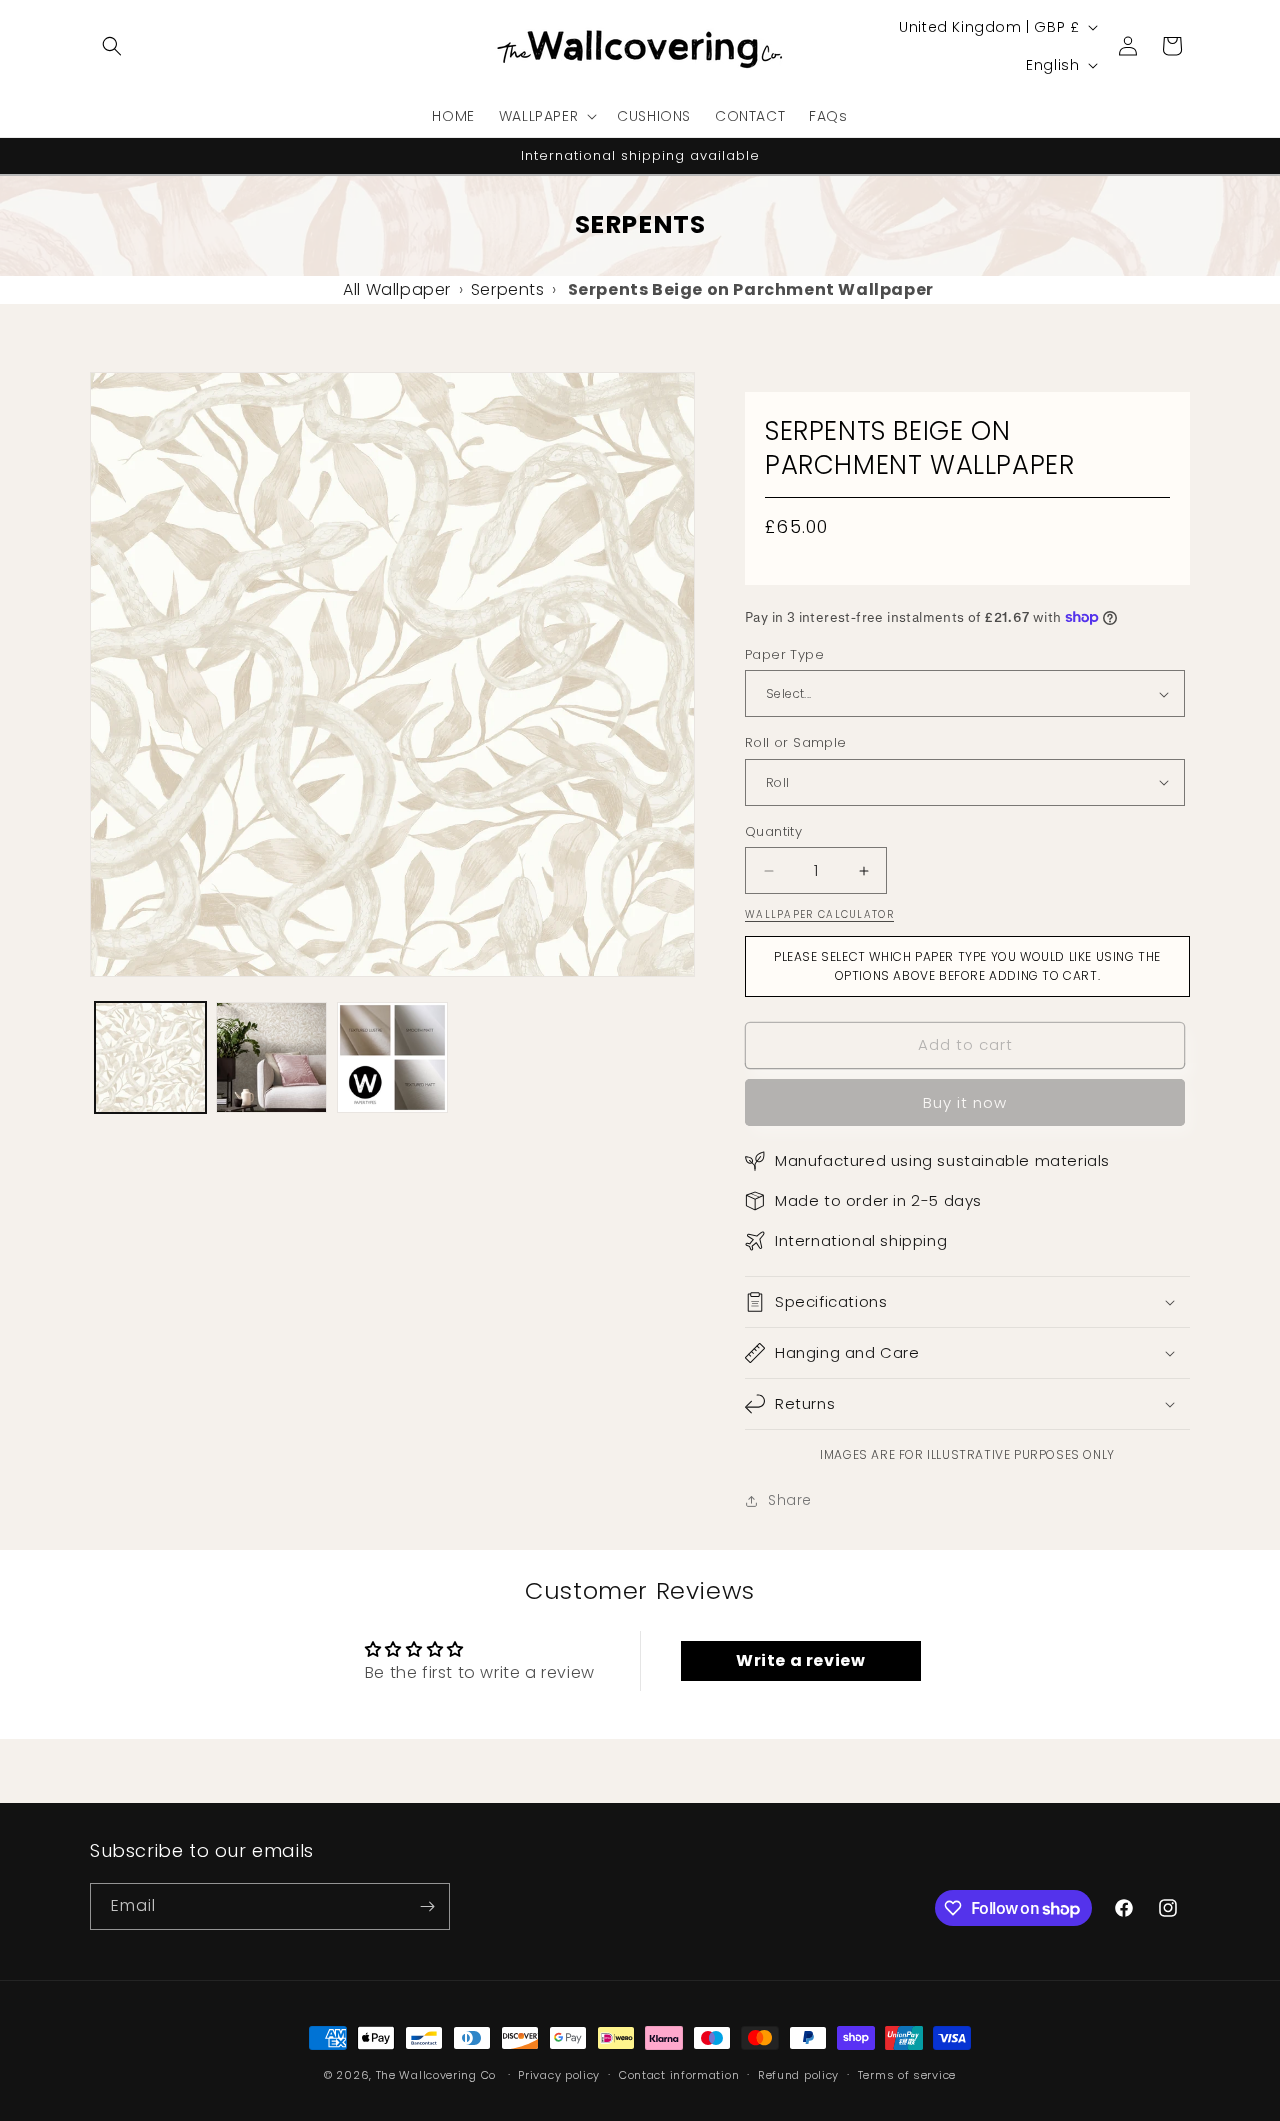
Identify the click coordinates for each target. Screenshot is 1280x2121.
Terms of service (907, 2075)
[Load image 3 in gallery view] (392, 1057)
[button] (112, 46)
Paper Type (784, 654)
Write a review (800, 1660)
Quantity (773, 831)
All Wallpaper (397, 289)
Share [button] (790, 1500)
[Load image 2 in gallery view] (271, 1057)
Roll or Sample (796, 742)
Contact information (679, 2075)
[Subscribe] (427, 1906)
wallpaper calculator (819, 914)
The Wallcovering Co (436, 2075)
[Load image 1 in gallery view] (150, 1057)
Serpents (508, 289)
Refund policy (798, 2075)
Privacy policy (559, 2075)
